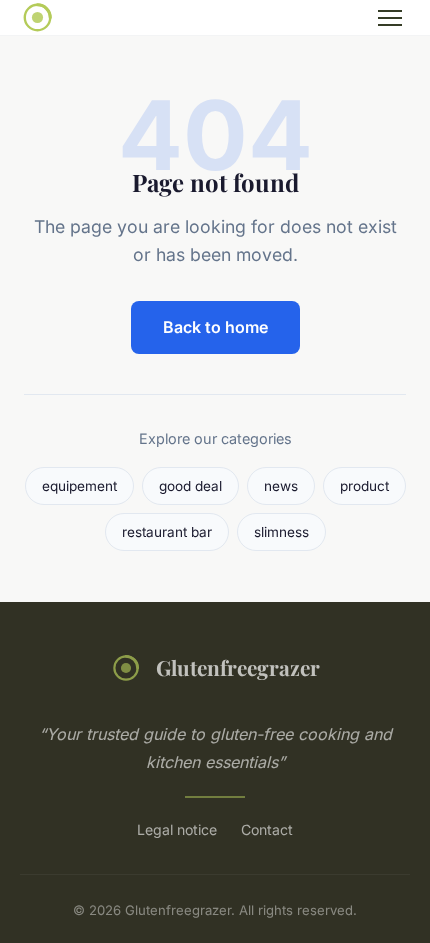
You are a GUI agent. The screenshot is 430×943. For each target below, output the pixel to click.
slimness (281, 532)
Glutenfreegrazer (238, 667)
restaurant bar (167, 532)
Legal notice (177, 829)
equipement (79, 486)
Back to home (215, 327)
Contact (267, 829)
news (281, 486)
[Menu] (390, 18)
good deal (190, 486)
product (364, 486)
